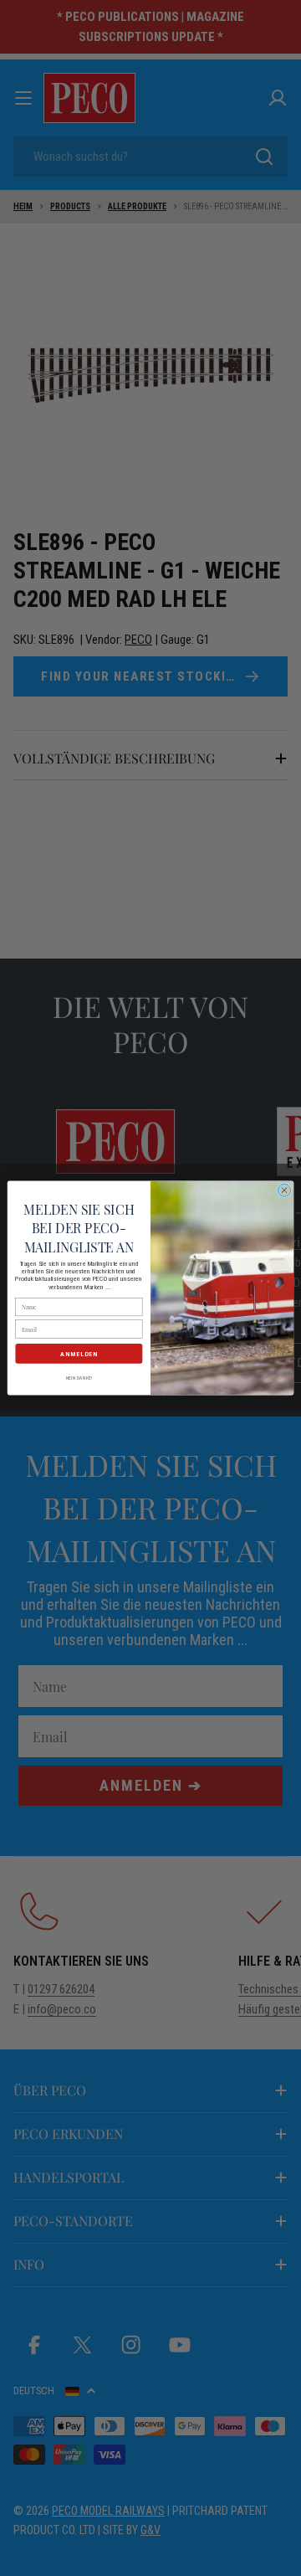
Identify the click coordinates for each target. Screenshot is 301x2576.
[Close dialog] (284, 1190)
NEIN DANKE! (79, 1378)
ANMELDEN (79, 1353)
